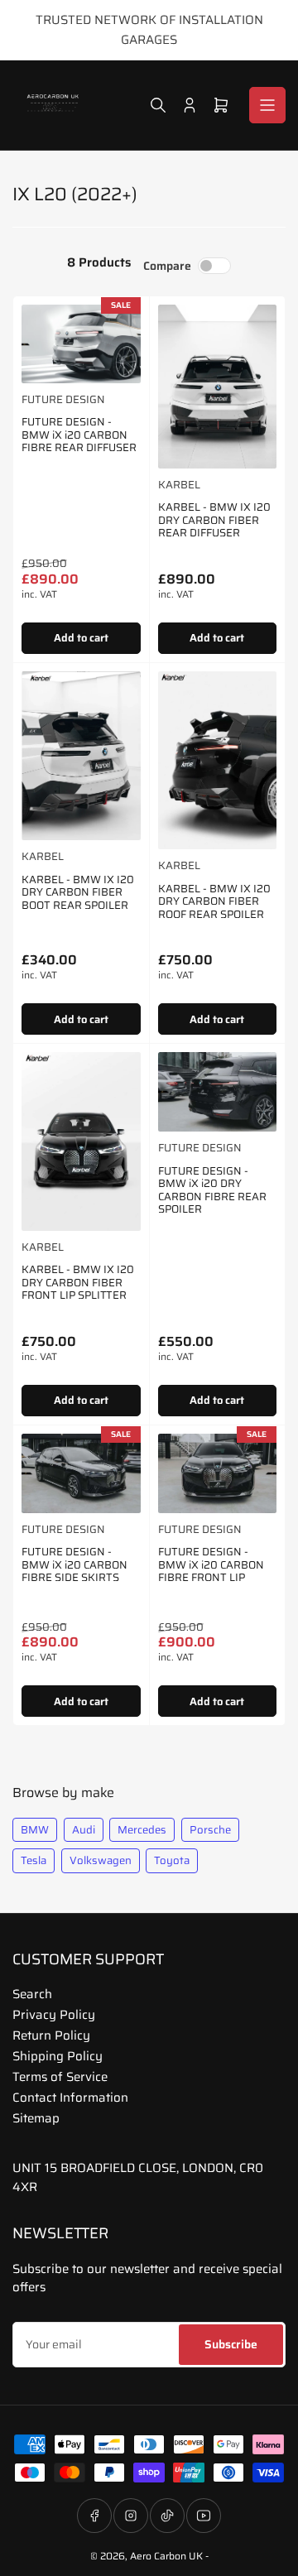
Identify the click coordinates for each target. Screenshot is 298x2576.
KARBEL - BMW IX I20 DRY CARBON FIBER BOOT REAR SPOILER (78, 892)
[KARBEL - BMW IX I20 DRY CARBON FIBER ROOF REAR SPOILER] (218, 760)
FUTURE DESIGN (63, 399)
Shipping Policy (58, 2056)
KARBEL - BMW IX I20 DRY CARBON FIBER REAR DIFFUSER (214, 520)
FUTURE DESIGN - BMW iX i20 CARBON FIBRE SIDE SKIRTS (74, 1564)
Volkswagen (101, 1860)
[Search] (158, 105)
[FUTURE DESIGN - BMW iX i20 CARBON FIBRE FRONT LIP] (218, 1473)
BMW (35, 1830)
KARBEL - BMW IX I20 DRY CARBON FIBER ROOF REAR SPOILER (214, 901)
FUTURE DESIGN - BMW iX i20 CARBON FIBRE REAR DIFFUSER (79, 435)
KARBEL (179, 485)
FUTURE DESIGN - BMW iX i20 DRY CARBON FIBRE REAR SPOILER (212, 1190)
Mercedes (142, 1830)
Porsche (210, 1830)
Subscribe (231, 2344)
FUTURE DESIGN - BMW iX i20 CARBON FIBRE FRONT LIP (211, 1564)
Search (32, 1994)
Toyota (172, 1860)
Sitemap (36, 2118)
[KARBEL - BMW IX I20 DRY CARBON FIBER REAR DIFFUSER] (218, 387)
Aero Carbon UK (166, 2556)
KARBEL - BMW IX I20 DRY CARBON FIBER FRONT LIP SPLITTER (78, 1282)
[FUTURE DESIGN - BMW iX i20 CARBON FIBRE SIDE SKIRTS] (81, 1473)
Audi (84, 1830)
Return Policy (51, 2035)
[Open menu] (267, 105)
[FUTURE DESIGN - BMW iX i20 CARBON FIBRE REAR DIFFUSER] (81, 344)
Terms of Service (60, 2077)
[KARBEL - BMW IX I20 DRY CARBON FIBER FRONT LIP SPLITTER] (81, 1141)
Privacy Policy (54, 2015)
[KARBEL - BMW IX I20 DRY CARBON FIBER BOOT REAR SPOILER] (81, 756)
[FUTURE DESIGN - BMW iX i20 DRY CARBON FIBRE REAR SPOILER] (218, 1092)
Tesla (34, 1860)
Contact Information (70, 2098)
